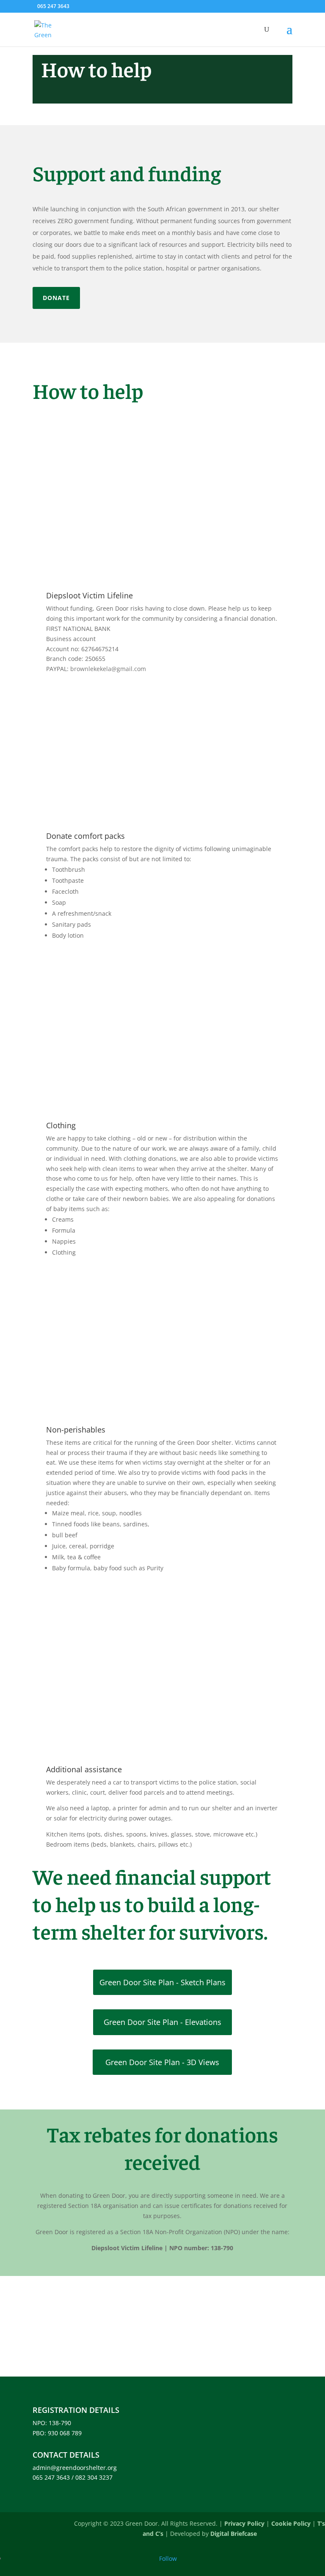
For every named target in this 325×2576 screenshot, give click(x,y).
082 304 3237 (94, 2477)
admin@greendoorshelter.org (75, 2468)
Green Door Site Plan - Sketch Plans (162, 1982)
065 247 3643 (53, 6)
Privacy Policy (244, 2523)
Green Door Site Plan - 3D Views (162, 2062)
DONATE (56, 298)
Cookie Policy (291, 2523)
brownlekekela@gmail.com (108, 669)
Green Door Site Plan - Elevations (162, 2022)
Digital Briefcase (234, 2534)
